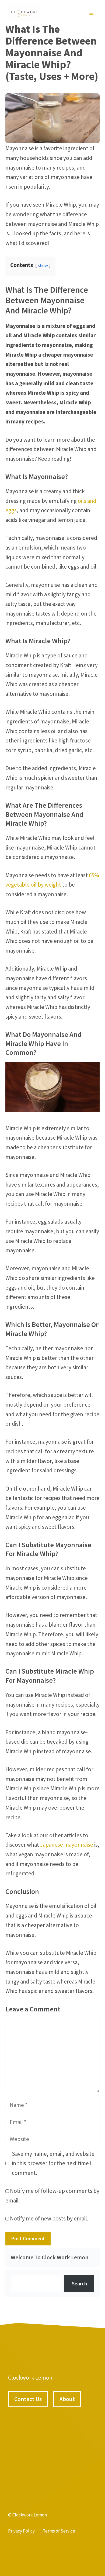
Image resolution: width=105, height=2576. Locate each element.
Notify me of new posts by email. (49, 2218)
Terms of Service (59, 2531)
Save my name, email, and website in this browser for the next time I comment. (53, 2163)
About (67, 2399)
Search (79, 2284)
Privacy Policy (21, 2531)
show (43, 265)
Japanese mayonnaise (67, 1845)
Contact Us (28, 2399)
